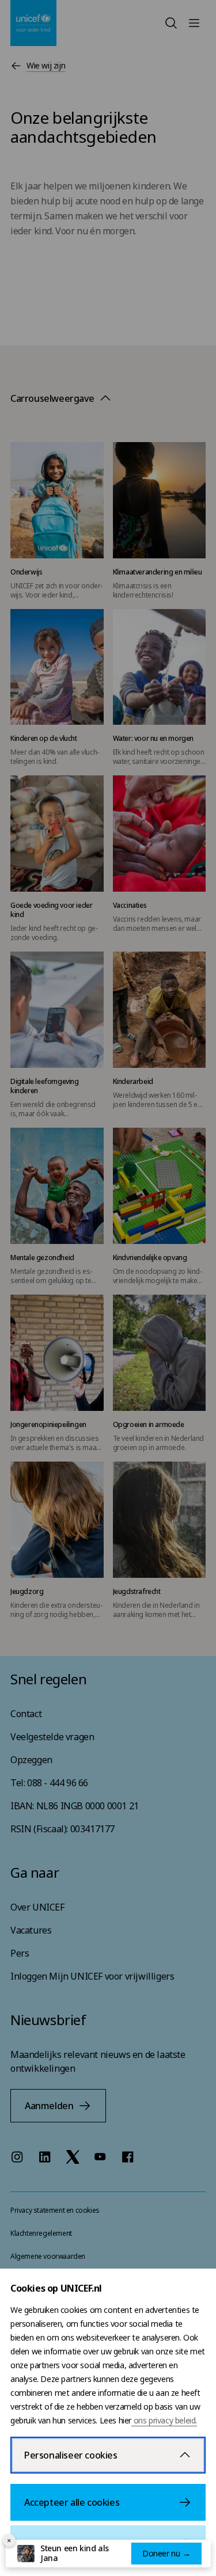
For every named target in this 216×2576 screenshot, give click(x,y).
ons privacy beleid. (164, 2420)
